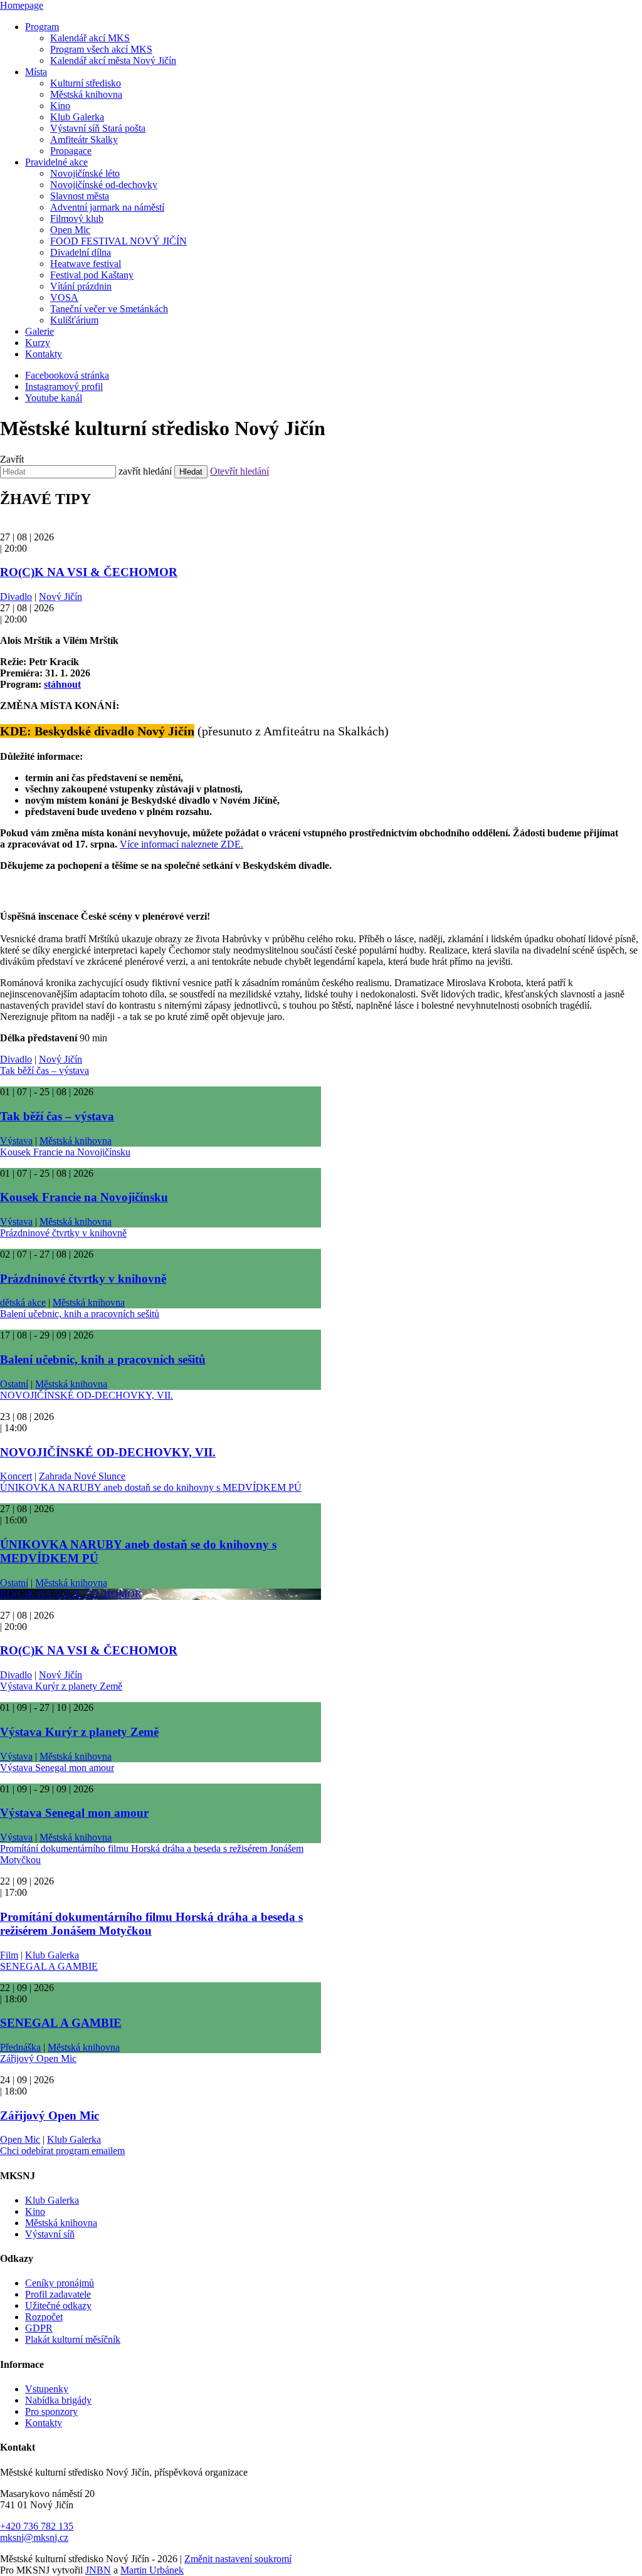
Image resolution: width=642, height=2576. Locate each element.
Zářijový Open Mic (38, 2058)
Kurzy (38, 343)
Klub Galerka (77, 117)
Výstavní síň (50, 2234)
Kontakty (44, 354)
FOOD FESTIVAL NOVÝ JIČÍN (118, 241)
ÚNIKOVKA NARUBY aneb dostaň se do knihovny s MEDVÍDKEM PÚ (151, 1487)
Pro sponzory (51, 2411)
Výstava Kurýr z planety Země (61, 1686)
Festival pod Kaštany (92, 275)
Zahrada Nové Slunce (82, 1476)
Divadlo (16, 597)
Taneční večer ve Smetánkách (109, 309)
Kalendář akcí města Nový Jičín (113, 60)
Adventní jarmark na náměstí (107, 207)
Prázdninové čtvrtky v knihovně (63, 1233)
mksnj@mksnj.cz (34, 2537)
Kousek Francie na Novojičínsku (65, 1152)
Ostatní (14, 1384)
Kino (60, 106)
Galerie (39, 331)
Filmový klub (77, 218)
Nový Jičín (61, 597)
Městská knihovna (86, 94)
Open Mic (70, 230)
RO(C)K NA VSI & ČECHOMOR (89, 572)
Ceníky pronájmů (60, 2283)
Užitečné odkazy (58, 2305)
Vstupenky (47, 2389)
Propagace (71, 151)
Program (42, 27)
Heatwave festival (86, 264)
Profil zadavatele (58, 2294)
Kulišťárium (74, 320)
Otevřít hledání (239, 471)
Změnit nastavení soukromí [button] (238, 2559)
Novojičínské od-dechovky (104, 185)
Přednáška (20, 2047)
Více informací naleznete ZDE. (182, 844)
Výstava (16, 1141)
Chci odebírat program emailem (62, 2151)
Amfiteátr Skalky (84, 139)
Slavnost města (80, 196)
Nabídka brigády (58, 2400)
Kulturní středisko (86, 83)
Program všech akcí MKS (101, 49)
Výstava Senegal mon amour (57, 1768)
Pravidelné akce (56, 162)
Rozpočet (44, 2317)
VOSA (64, 297)
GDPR (39, 2328)
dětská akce (23, 1302)
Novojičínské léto (85, 173)
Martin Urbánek (152, 2570)
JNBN (98, 2570)
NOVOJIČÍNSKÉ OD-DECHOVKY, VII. (87, 1395)
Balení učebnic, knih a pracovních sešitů (80, 1314)
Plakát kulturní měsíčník (73, 2339)
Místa (36, 72)
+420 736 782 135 (37, 2526)
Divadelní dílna (81, 252)
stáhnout (62, 684)
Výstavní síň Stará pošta (98, 128)
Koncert (16, 1476)
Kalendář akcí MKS (90, 38)
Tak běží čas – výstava (45, 1070)
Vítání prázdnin (81, 286)
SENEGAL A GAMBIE (49, 1966)
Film (9, 1955)
